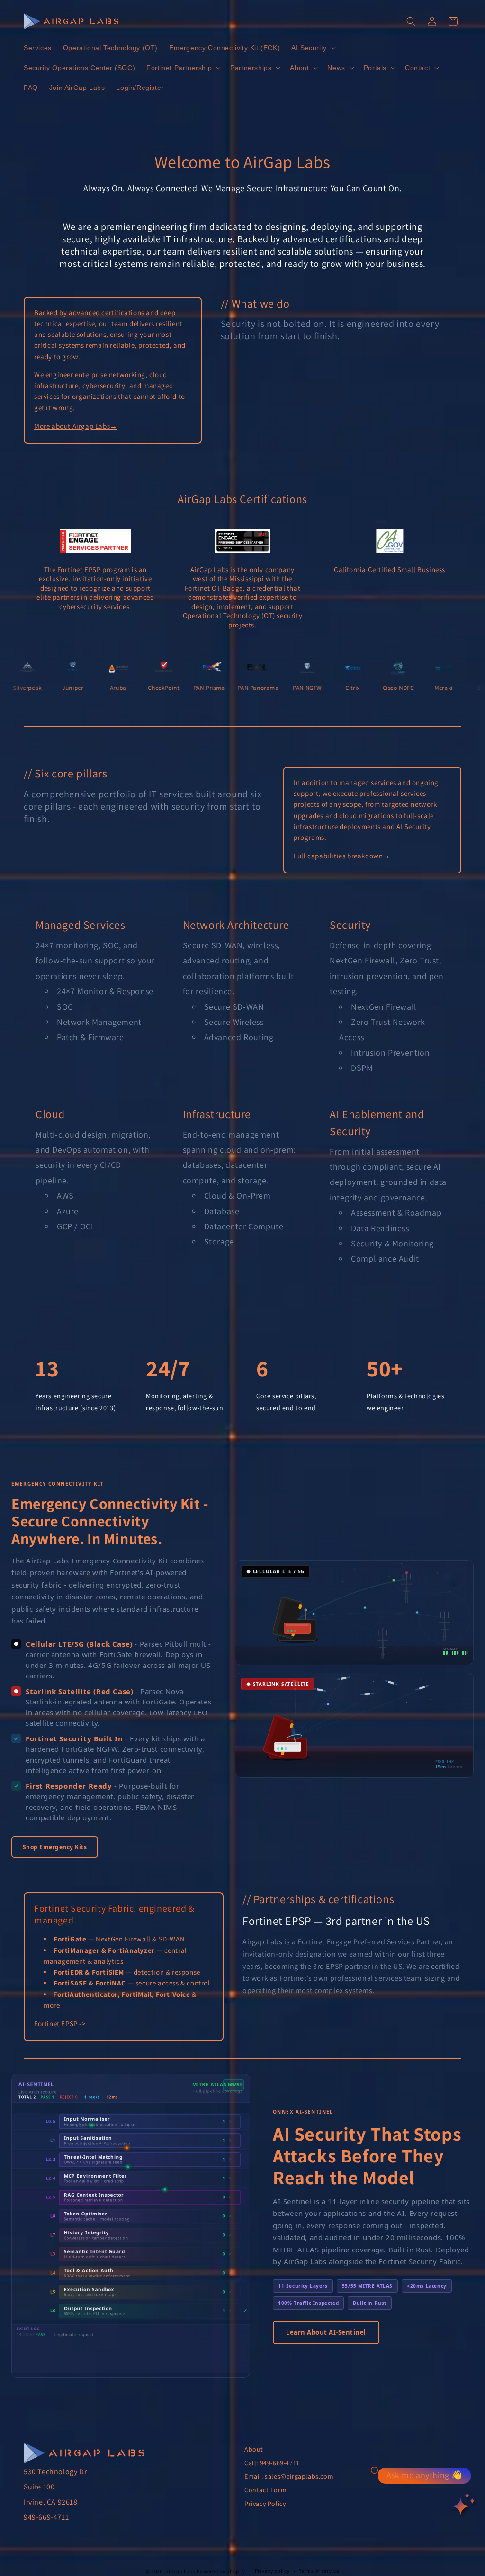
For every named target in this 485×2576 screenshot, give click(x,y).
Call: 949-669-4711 (272, 2463)
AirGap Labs (180, 2571)
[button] (313, 48)
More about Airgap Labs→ (76, 426)
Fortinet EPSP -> (60, 2024)
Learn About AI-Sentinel (326, 2332)
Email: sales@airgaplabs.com (289, 2476)
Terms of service (319, 2571)
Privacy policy (272, 2571)
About (254, 2449)
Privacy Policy (265, 2504)
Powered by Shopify (221, 2571)
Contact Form (265, 2490)
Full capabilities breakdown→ (342, 856)
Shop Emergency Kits (55, 1847)
